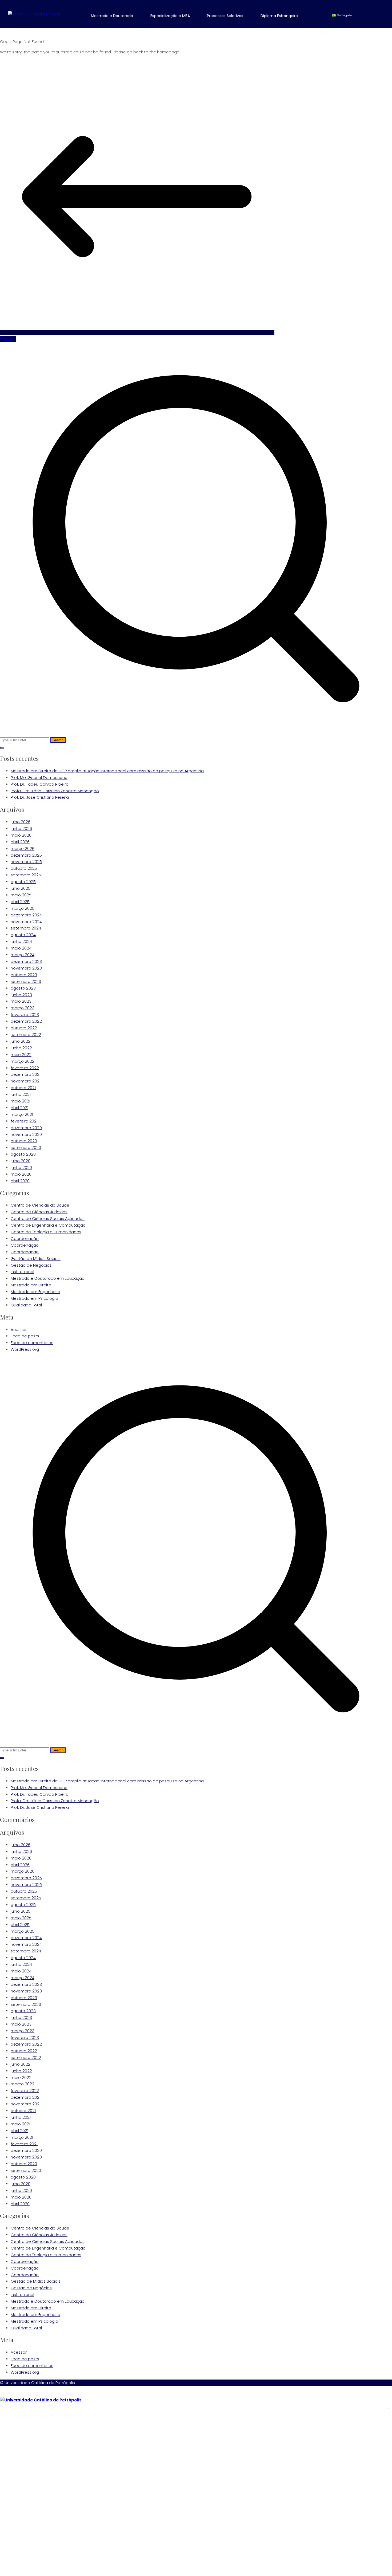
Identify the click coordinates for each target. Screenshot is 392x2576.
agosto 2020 (23, 1154)
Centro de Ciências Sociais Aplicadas (48, 1218)
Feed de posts (25, 1336)
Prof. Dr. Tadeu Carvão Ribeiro (40, 784)
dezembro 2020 (26, 1128)
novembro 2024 (26, 921)
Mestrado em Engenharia (35, 1292)
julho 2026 (21, 822)
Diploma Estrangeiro (279, 16)
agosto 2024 (23, 935)
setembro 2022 (26, 1035)
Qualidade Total (26, 1305)
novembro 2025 (26, 862)
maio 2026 (21, 835)
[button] (116, 16)
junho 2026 (21, 828)
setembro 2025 (26, 875)
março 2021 (22, 1114)
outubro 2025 (24, 868)
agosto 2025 (23, 882)
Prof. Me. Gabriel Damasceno (39, 777)
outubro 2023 (24, 975)
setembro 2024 (26, 928)
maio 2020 (21, 1174)
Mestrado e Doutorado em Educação (48, 1278)
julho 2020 (21, 1161)
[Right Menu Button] (389, 2407)
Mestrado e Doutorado (112, 16)
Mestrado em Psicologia (34, 1298)
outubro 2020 (24, 1141)
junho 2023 (21, 994)
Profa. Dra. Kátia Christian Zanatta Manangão (55, 791)
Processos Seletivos (225, 16)
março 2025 (23, 908)
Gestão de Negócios (31, 1265)
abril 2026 (20, 842)
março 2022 (23, 1061)
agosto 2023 (23, 988)
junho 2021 (21, 1094)
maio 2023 (21, 1001)
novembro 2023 (26, 968)
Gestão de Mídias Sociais (36, 1259)
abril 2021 (19, 1108)
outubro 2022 (24, 1028)
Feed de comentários (32, 1343)
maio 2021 (20, 1101)
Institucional (22, 1272)
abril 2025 (20, 902)
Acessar (19, 1329)
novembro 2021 (26, 1081)
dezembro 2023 (26, 961)
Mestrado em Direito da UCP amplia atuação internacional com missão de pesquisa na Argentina (107, 771)
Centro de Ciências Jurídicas (39, 1212)
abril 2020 (20, 1181)
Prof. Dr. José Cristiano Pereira (40, 797)
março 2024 (23, 955)
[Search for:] (196, 543)
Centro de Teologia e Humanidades (46, 1232)
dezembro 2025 (26, 855)
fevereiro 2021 (24, 1121)
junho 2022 (21, 1048)
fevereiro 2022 (25, 1068)
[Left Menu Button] (3, 2393)
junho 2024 (21, 941)
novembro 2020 (26, 1134)
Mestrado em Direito (31, 1285)
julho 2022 (21, 1041)
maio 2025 (21, 895)
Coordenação (25, 1238)
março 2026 (23, 848)
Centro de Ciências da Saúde (40, 1205)
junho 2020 (21, 1167)
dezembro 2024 (26, 915)
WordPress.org (25, 1349)
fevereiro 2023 (25, 1015)
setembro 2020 (26, 1147)
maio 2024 (21, 948)
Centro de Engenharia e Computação (48, 1225)
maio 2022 (21, 1055)
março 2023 (23, 1008)
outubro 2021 (23, 1088)
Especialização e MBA (170, 16)
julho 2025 (21, 888)
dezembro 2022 (26, 1021)
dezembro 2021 (26, 1074)
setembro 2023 (26, 981)
